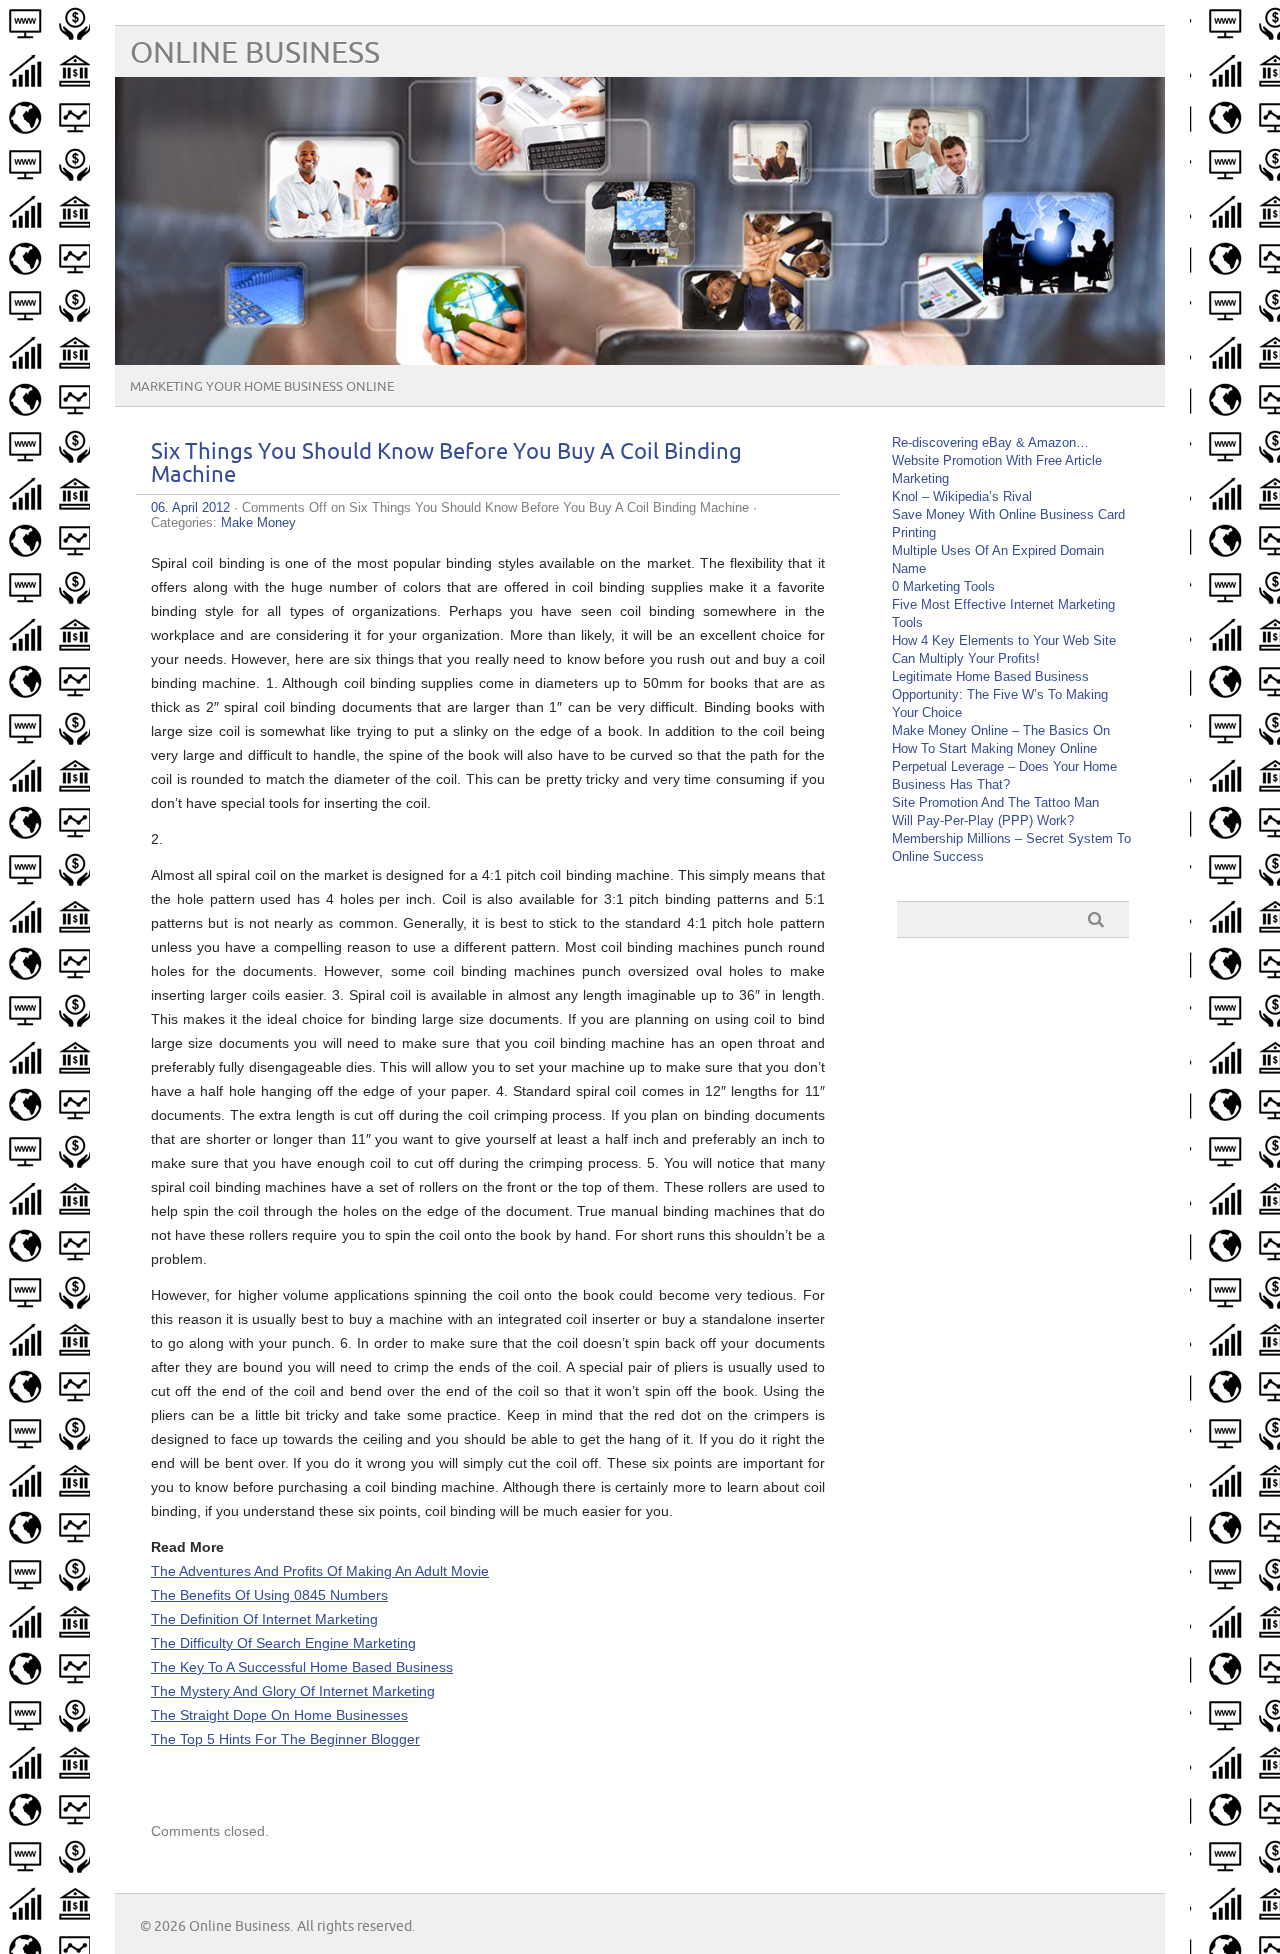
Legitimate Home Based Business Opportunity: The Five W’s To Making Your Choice (1000, 694)
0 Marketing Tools (943, 586)
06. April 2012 (190, 507)
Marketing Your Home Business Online (262, 387)
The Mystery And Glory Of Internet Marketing (293, 1691)
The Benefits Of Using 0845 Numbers (269, 1595)
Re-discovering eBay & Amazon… (990, 442)
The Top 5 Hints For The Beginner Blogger (285, 1739)
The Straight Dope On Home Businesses (279, 1715)
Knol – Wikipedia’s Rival (962, 496)
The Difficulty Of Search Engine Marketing (283, 1643)
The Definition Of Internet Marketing (264, 1619)
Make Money (258, 522)
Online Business (255, 53)
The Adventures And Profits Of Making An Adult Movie (320, 1571)
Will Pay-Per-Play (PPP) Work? (983, 820)
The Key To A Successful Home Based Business (302, 1667)
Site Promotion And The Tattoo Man (995, 802)
